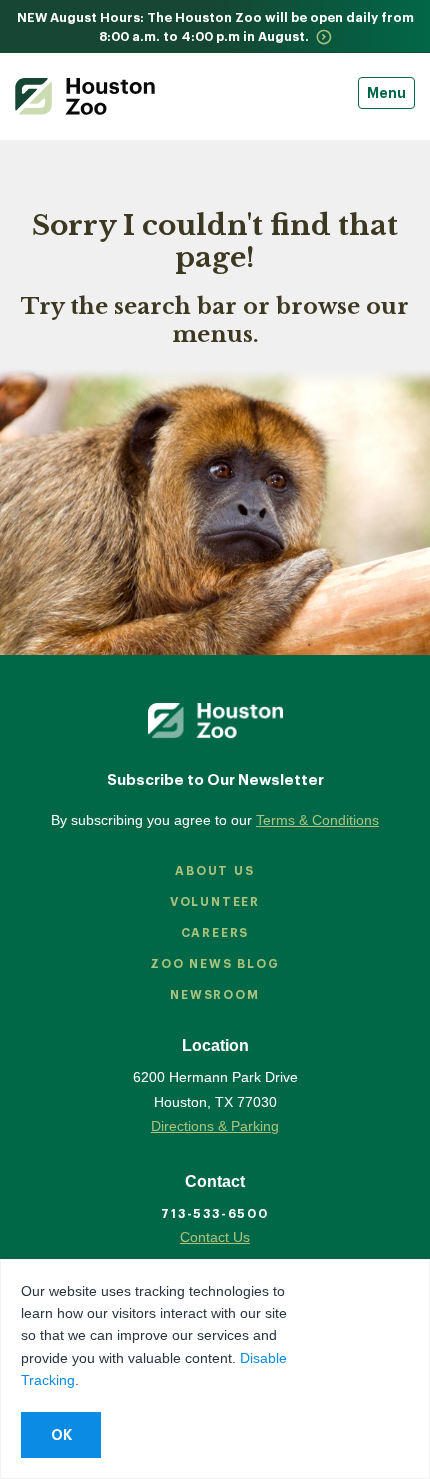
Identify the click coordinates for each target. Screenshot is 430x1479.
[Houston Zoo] (85, 96)
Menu (386, 93)
